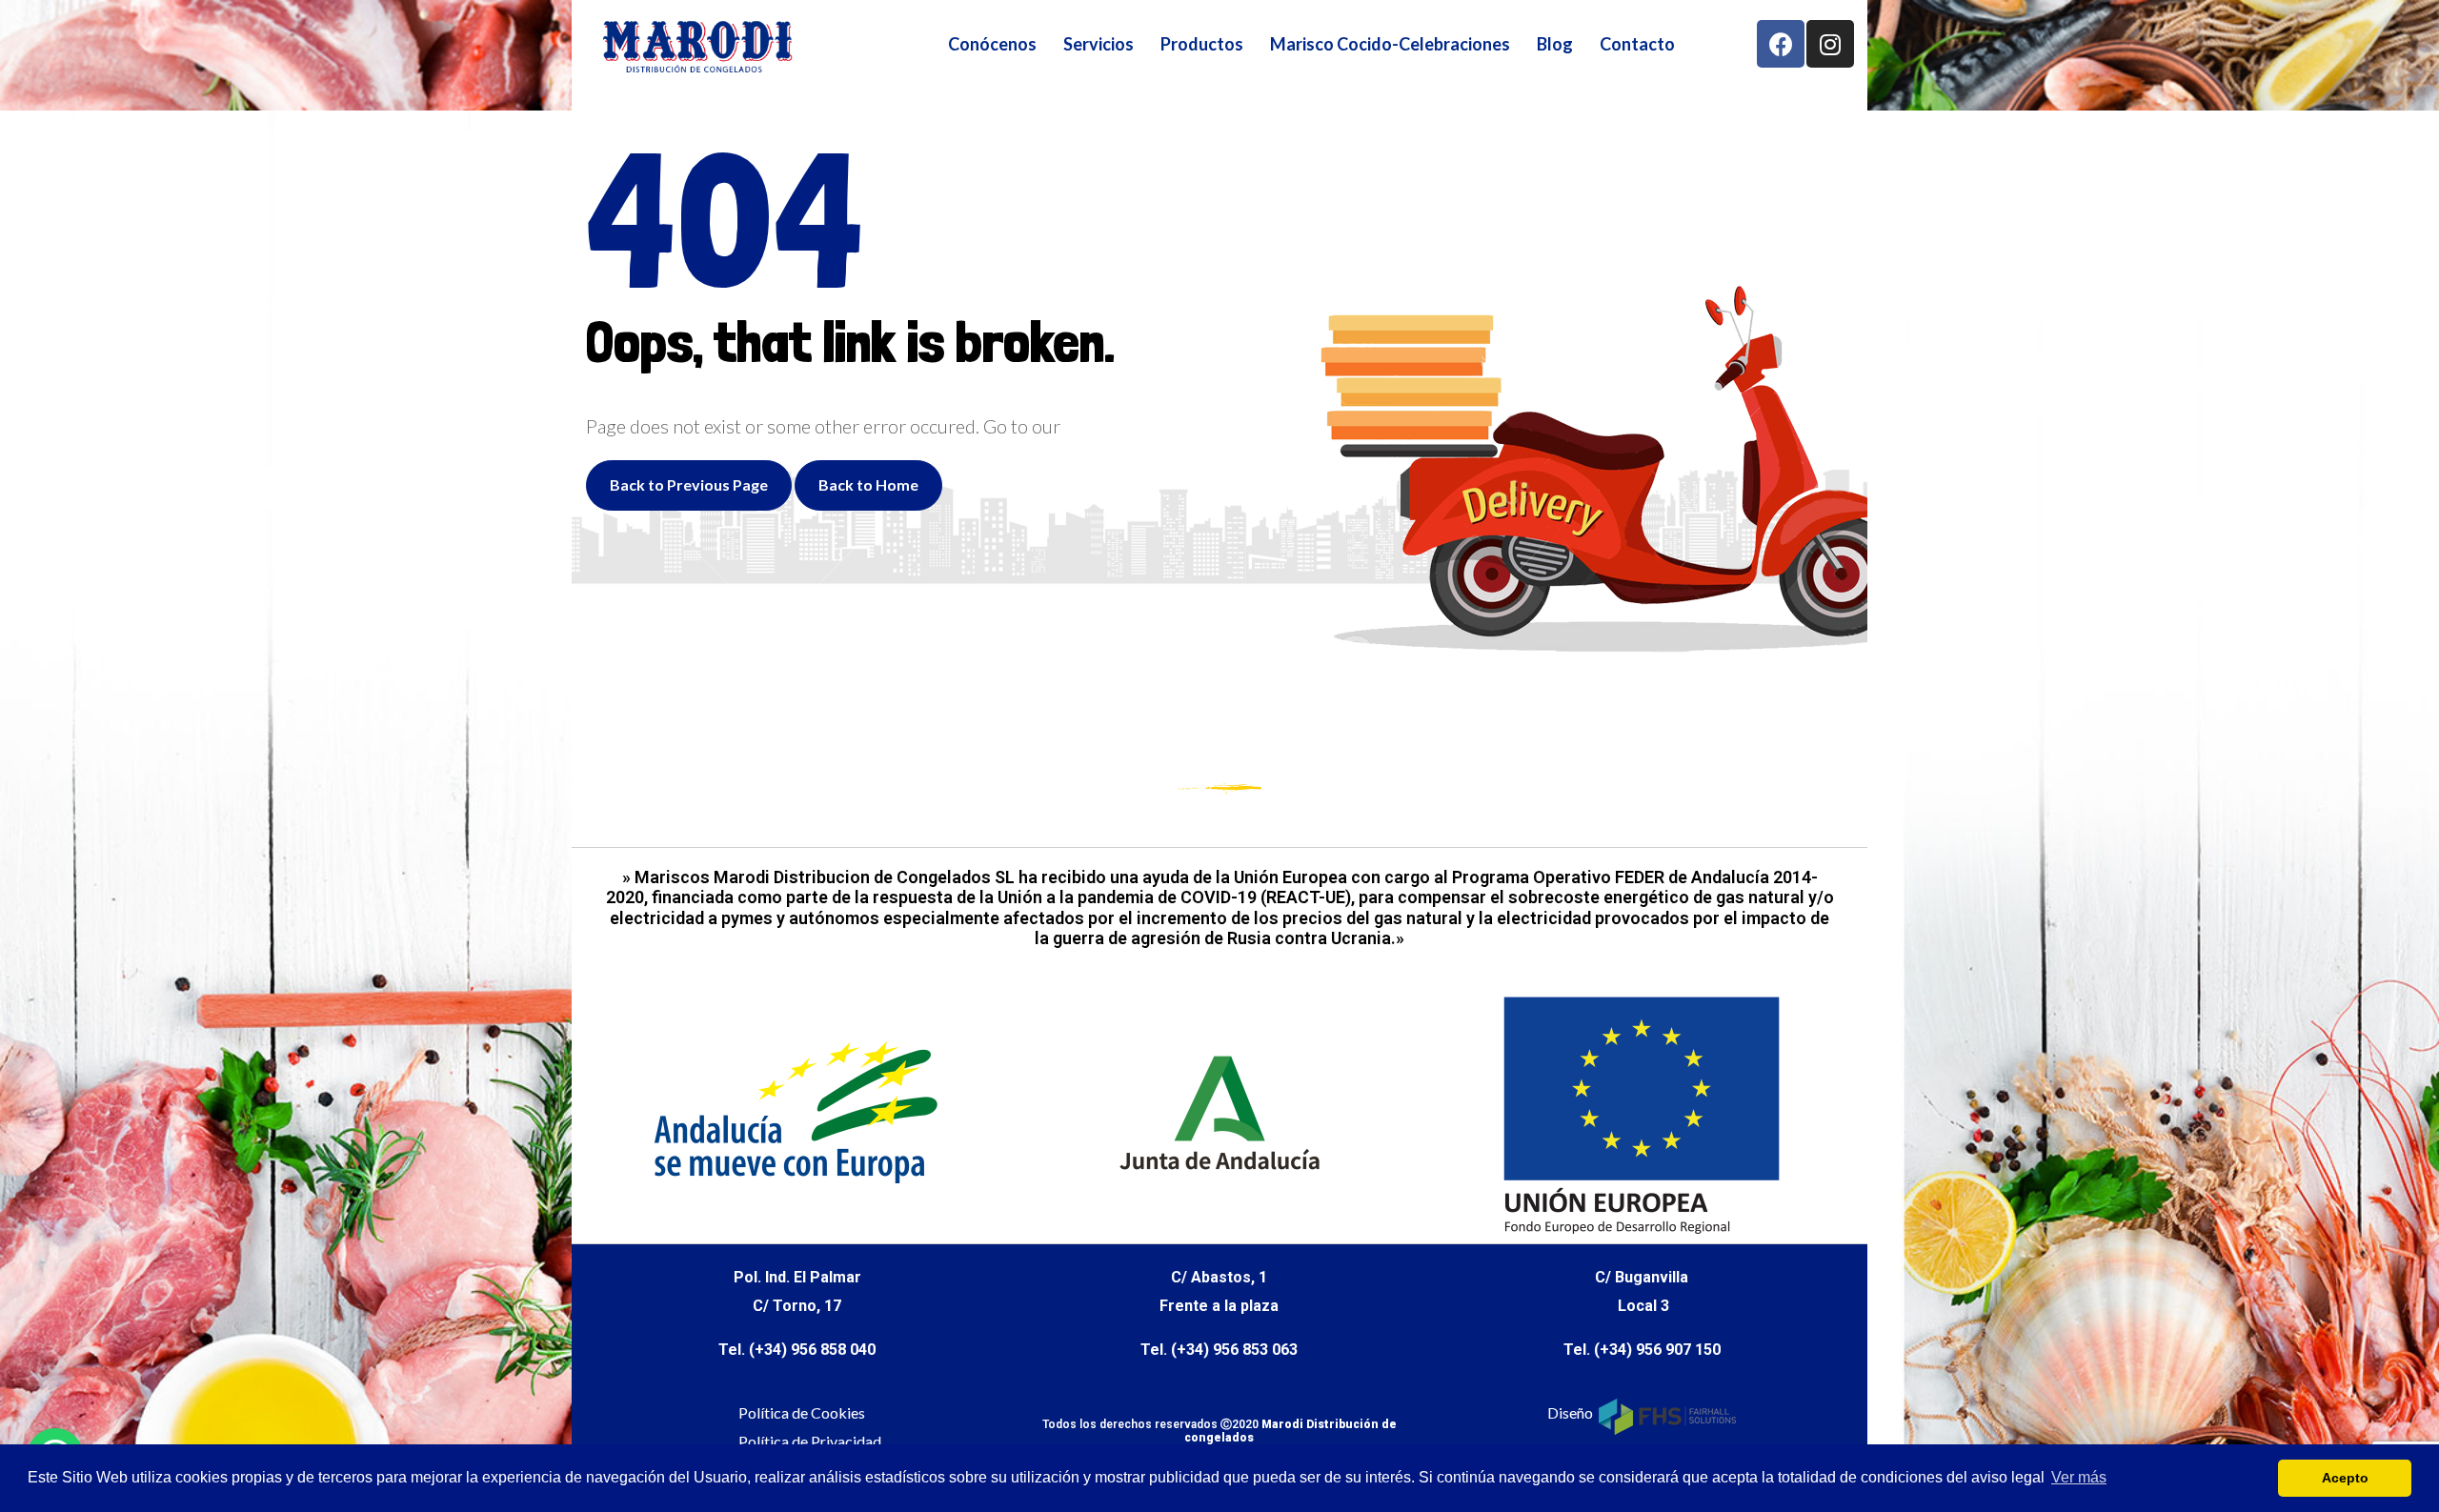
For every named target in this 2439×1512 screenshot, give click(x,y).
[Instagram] (1830, 44)
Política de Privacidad (810, 1441)
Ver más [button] (2079, 1477)
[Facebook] (1781, 44)
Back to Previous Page (689, 484)
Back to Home (868, 484)
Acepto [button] (2345, 1478)
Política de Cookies (802, 1412)
